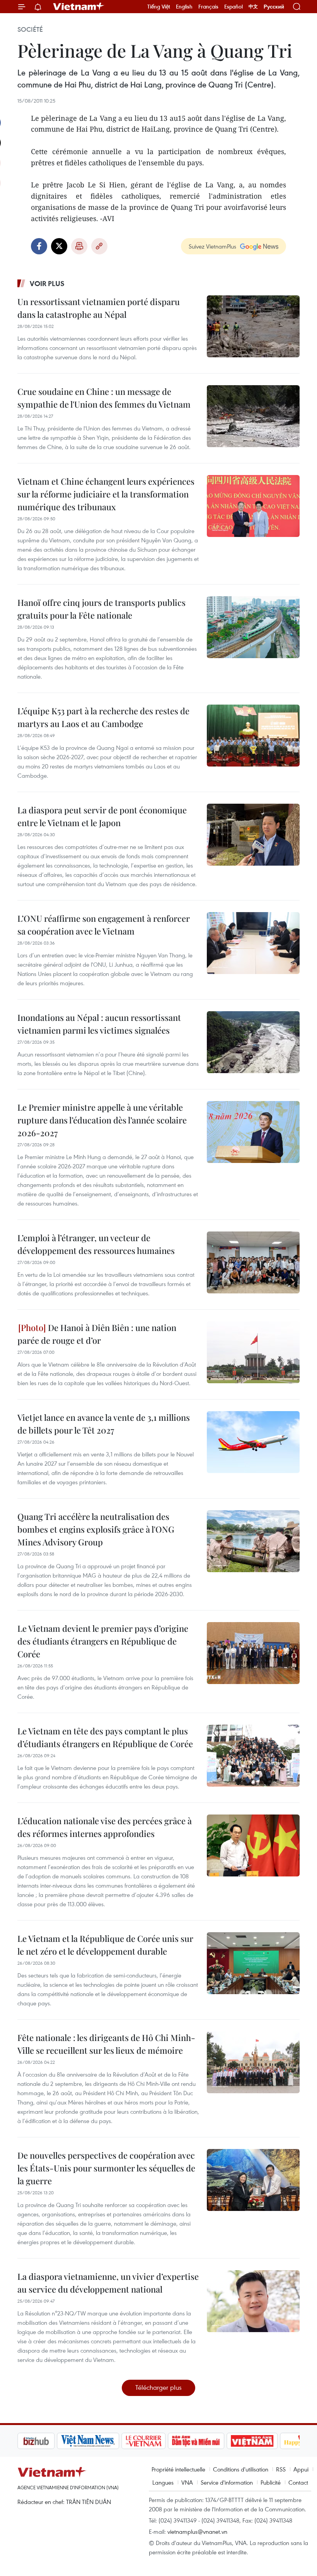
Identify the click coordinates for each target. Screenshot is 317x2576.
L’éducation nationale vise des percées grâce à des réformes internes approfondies (105, 1827)
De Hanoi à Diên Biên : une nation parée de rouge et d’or (97, 1334)
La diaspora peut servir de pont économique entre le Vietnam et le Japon (102, 816)
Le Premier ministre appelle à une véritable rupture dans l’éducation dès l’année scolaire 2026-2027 (102, 1120)
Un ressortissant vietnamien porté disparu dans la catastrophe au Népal (99, 308)
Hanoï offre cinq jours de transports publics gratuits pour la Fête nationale (101, 609)
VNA (187, 2482)
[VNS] (49, 2441)
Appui (301, 2469)
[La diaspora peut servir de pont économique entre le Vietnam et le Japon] (253, 835)
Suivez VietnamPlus (212, 246)
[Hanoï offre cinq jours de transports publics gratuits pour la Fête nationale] (253, 627)
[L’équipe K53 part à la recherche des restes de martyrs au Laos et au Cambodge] (253, 736)
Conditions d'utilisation (241, 2469)
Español (233, 7)
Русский (274, 7)
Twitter (59, 246)
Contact (298, 2482)
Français (208, 7)
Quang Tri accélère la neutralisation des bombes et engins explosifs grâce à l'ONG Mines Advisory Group (96, 1529)
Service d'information (227, 2482)
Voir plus (47, 283)
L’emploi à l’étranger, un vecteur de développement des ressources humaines (96, 1244)
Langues (163, 2482)
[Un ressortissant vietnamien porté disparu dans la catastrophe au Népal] (253, 326)
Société (30, 29)
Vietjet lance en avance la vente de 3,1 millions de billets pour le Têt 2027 (104, 1424)
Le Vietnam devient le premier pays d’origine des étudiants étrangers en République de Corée (103, 1641)
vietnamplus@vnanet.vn (197, 2531)
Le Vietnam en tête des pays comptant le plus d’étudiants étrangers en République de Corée (105, 1737)
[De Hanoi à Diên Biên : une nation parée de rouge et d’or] (253, 1352)
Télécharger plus (158, 2387)
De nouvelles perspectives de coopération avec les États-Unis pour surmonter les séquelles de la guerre (106, 2168)
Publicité (271, 2482)
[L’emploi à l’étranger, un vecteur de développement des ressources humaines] (253, 1262)
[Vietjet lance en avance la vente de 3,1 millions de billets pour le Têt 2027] (253, 1442)
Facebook (39, 246)
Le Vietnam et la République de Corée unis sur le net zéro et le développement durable (105, 1945)
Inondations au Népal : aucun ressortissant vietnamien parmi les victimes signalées (99, 1024)
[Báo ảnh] (213, 2441)
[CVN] (104, 2441)
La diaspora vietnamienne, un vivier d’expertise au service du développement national (108, 2283)
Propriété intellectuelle (178, 2469)
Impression (79, 246)
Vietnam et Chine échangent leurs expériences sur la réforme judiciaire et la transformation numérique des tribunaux (106, 494)
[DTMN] (157, 2441)
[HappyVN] (265, 2441)
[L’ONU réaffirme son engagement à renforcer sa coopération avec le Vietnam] (253, 943)
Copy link (99, 246)
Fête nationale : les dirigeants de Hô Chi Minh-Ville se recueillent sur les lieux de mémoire (106, 2044)
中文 (253, 7)
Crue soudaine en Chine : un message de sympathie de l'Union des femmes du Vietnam (104, 398)
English (184, 7)
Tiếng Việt (159, 7)
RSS (281, 2469)
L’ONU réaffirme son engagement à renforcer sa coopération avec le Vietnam (104, 925)
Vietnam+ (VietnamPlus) (79, 7)
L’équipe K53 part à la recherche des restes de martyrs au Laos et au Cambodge (103, 717)
